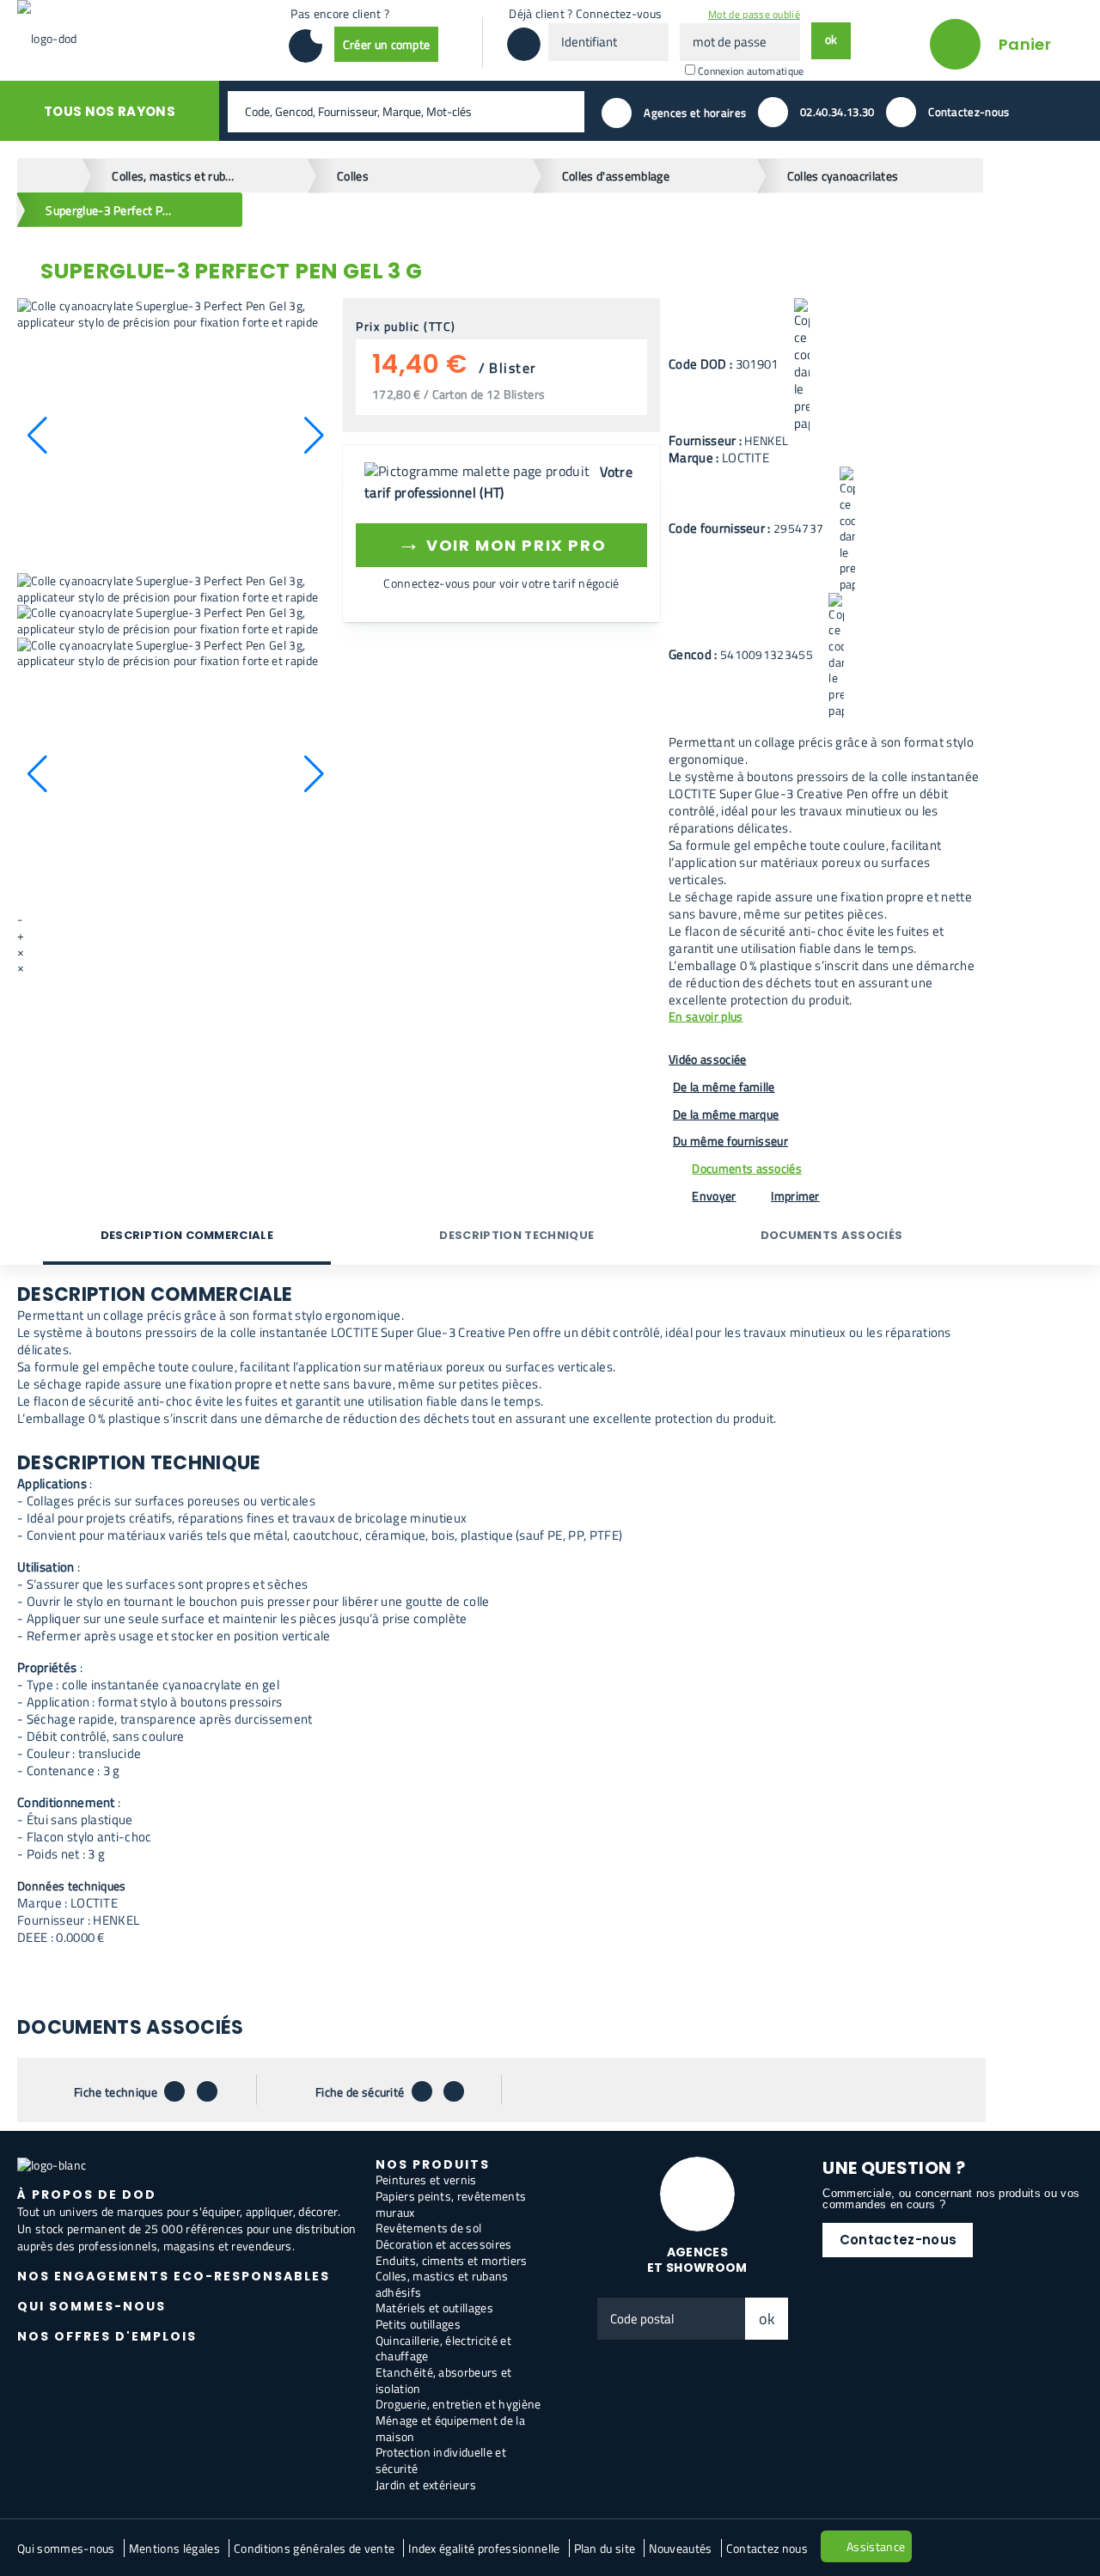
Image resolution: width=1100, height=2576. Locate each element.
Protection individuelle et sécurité (441, 2460)
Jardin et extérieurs (426, 2484)
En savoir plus (706, 1017)
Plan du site (605, 2548)
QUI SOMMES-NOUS (92, 2306)
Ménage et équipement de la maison (450, 2428)
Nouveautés (680, 2548)
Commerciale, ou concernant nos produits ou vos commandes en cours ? (951, 2199)
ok (767, 2319)
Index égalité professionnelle (484, 2548)
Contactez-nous (898, 2240)
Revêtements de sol (429, 2228)
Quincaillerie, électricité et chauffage (443, 2348)
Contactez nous (767, 2548)
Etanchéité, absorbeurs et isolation (444, 2380)
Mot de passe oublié (754, 14)
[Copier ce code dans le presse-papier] (802, 365)
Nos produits (433, 2164)
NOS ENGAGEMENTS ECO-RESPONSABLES (174, 2276)
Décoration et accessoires (444, 2244)
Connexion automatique (751, 71)
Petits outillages (418, 2324)
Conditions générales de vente (314, 2548)
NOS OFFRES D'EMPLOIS (107, 2336)
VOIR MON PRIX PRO (501, 543)
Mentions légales (174, 2548)
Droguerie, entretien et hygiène (458, 2404)
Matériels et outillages (434, 2307)
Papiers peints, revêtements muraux (451, 2204)
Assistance (876, 2546)
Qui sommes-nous (66, 2548)
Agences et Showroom (697, 2260)
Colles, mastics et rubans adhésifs (442, 2284)
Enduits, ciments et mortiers (452, 2260)
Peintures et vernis (426, 2179)
